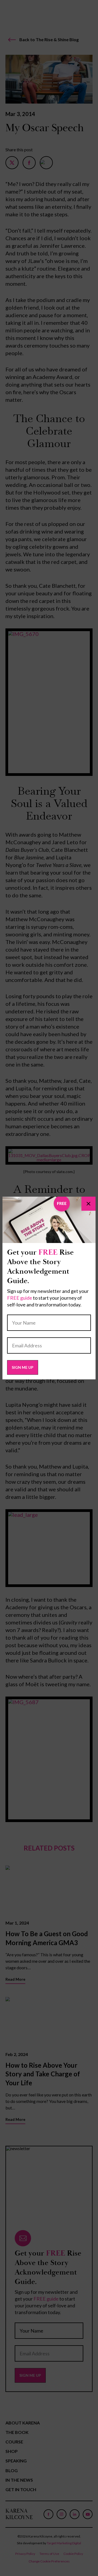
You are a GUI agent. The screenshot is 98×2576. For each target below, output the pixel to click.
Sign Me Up (23, 1367)
